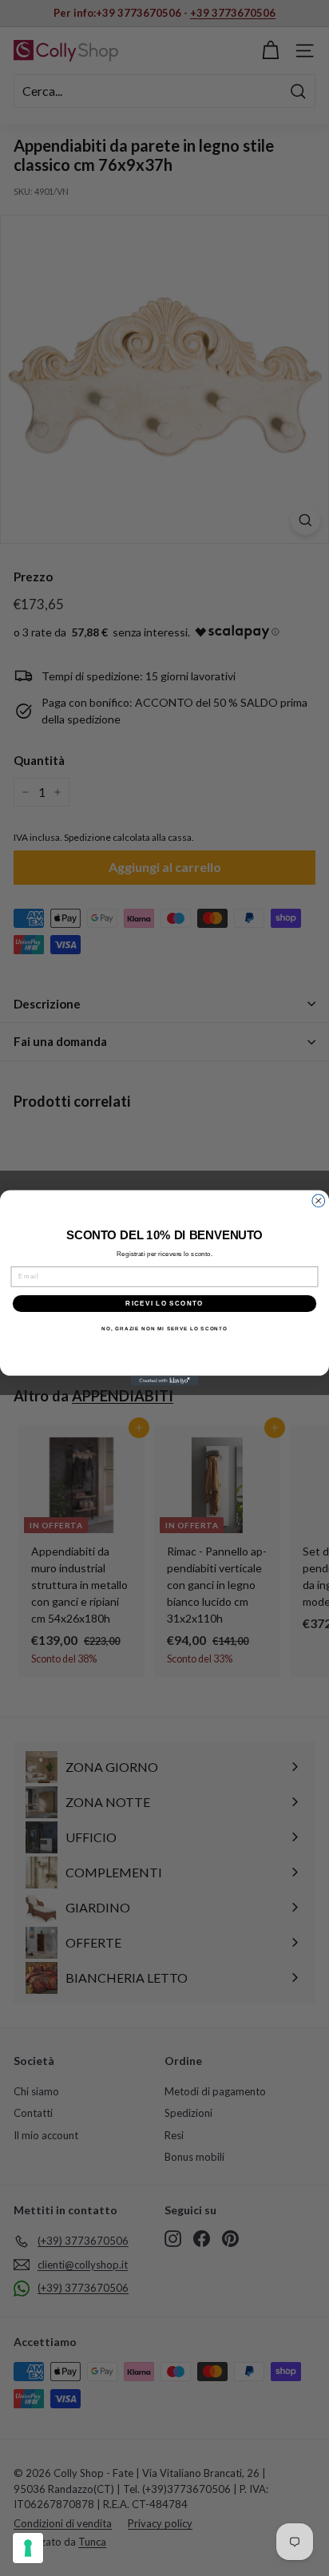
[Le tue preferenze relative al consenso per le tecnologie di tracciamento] (28, 2548)
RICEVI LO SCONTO (164, 1304)
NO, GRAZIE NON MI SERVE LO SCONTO (164, 1329)
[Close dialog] (319, 1201)
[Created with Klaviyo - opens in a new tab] (165, 1381)
